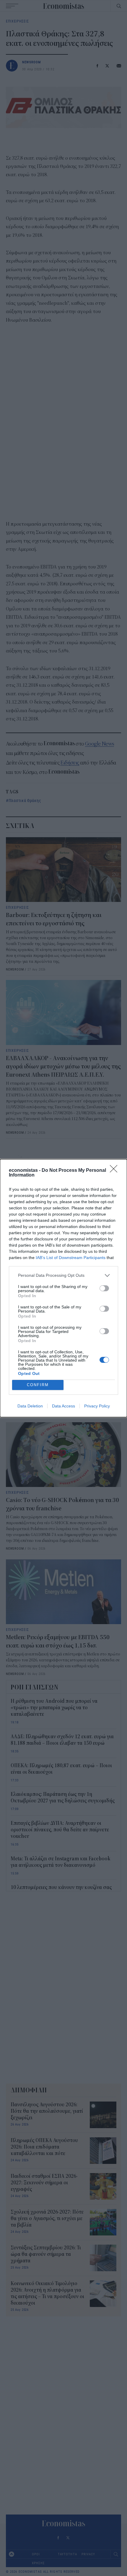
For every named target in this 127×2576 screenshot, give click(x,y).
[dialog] (63, 1288)
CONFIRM (38, 1385)
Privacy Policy (97, 1406)
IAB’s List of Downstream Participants (71, 1258)
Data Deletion (30, 1406)
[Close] (115, 1171)
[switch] (104, 1288)
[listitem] (63, 1275)
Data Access (63, 1406)
